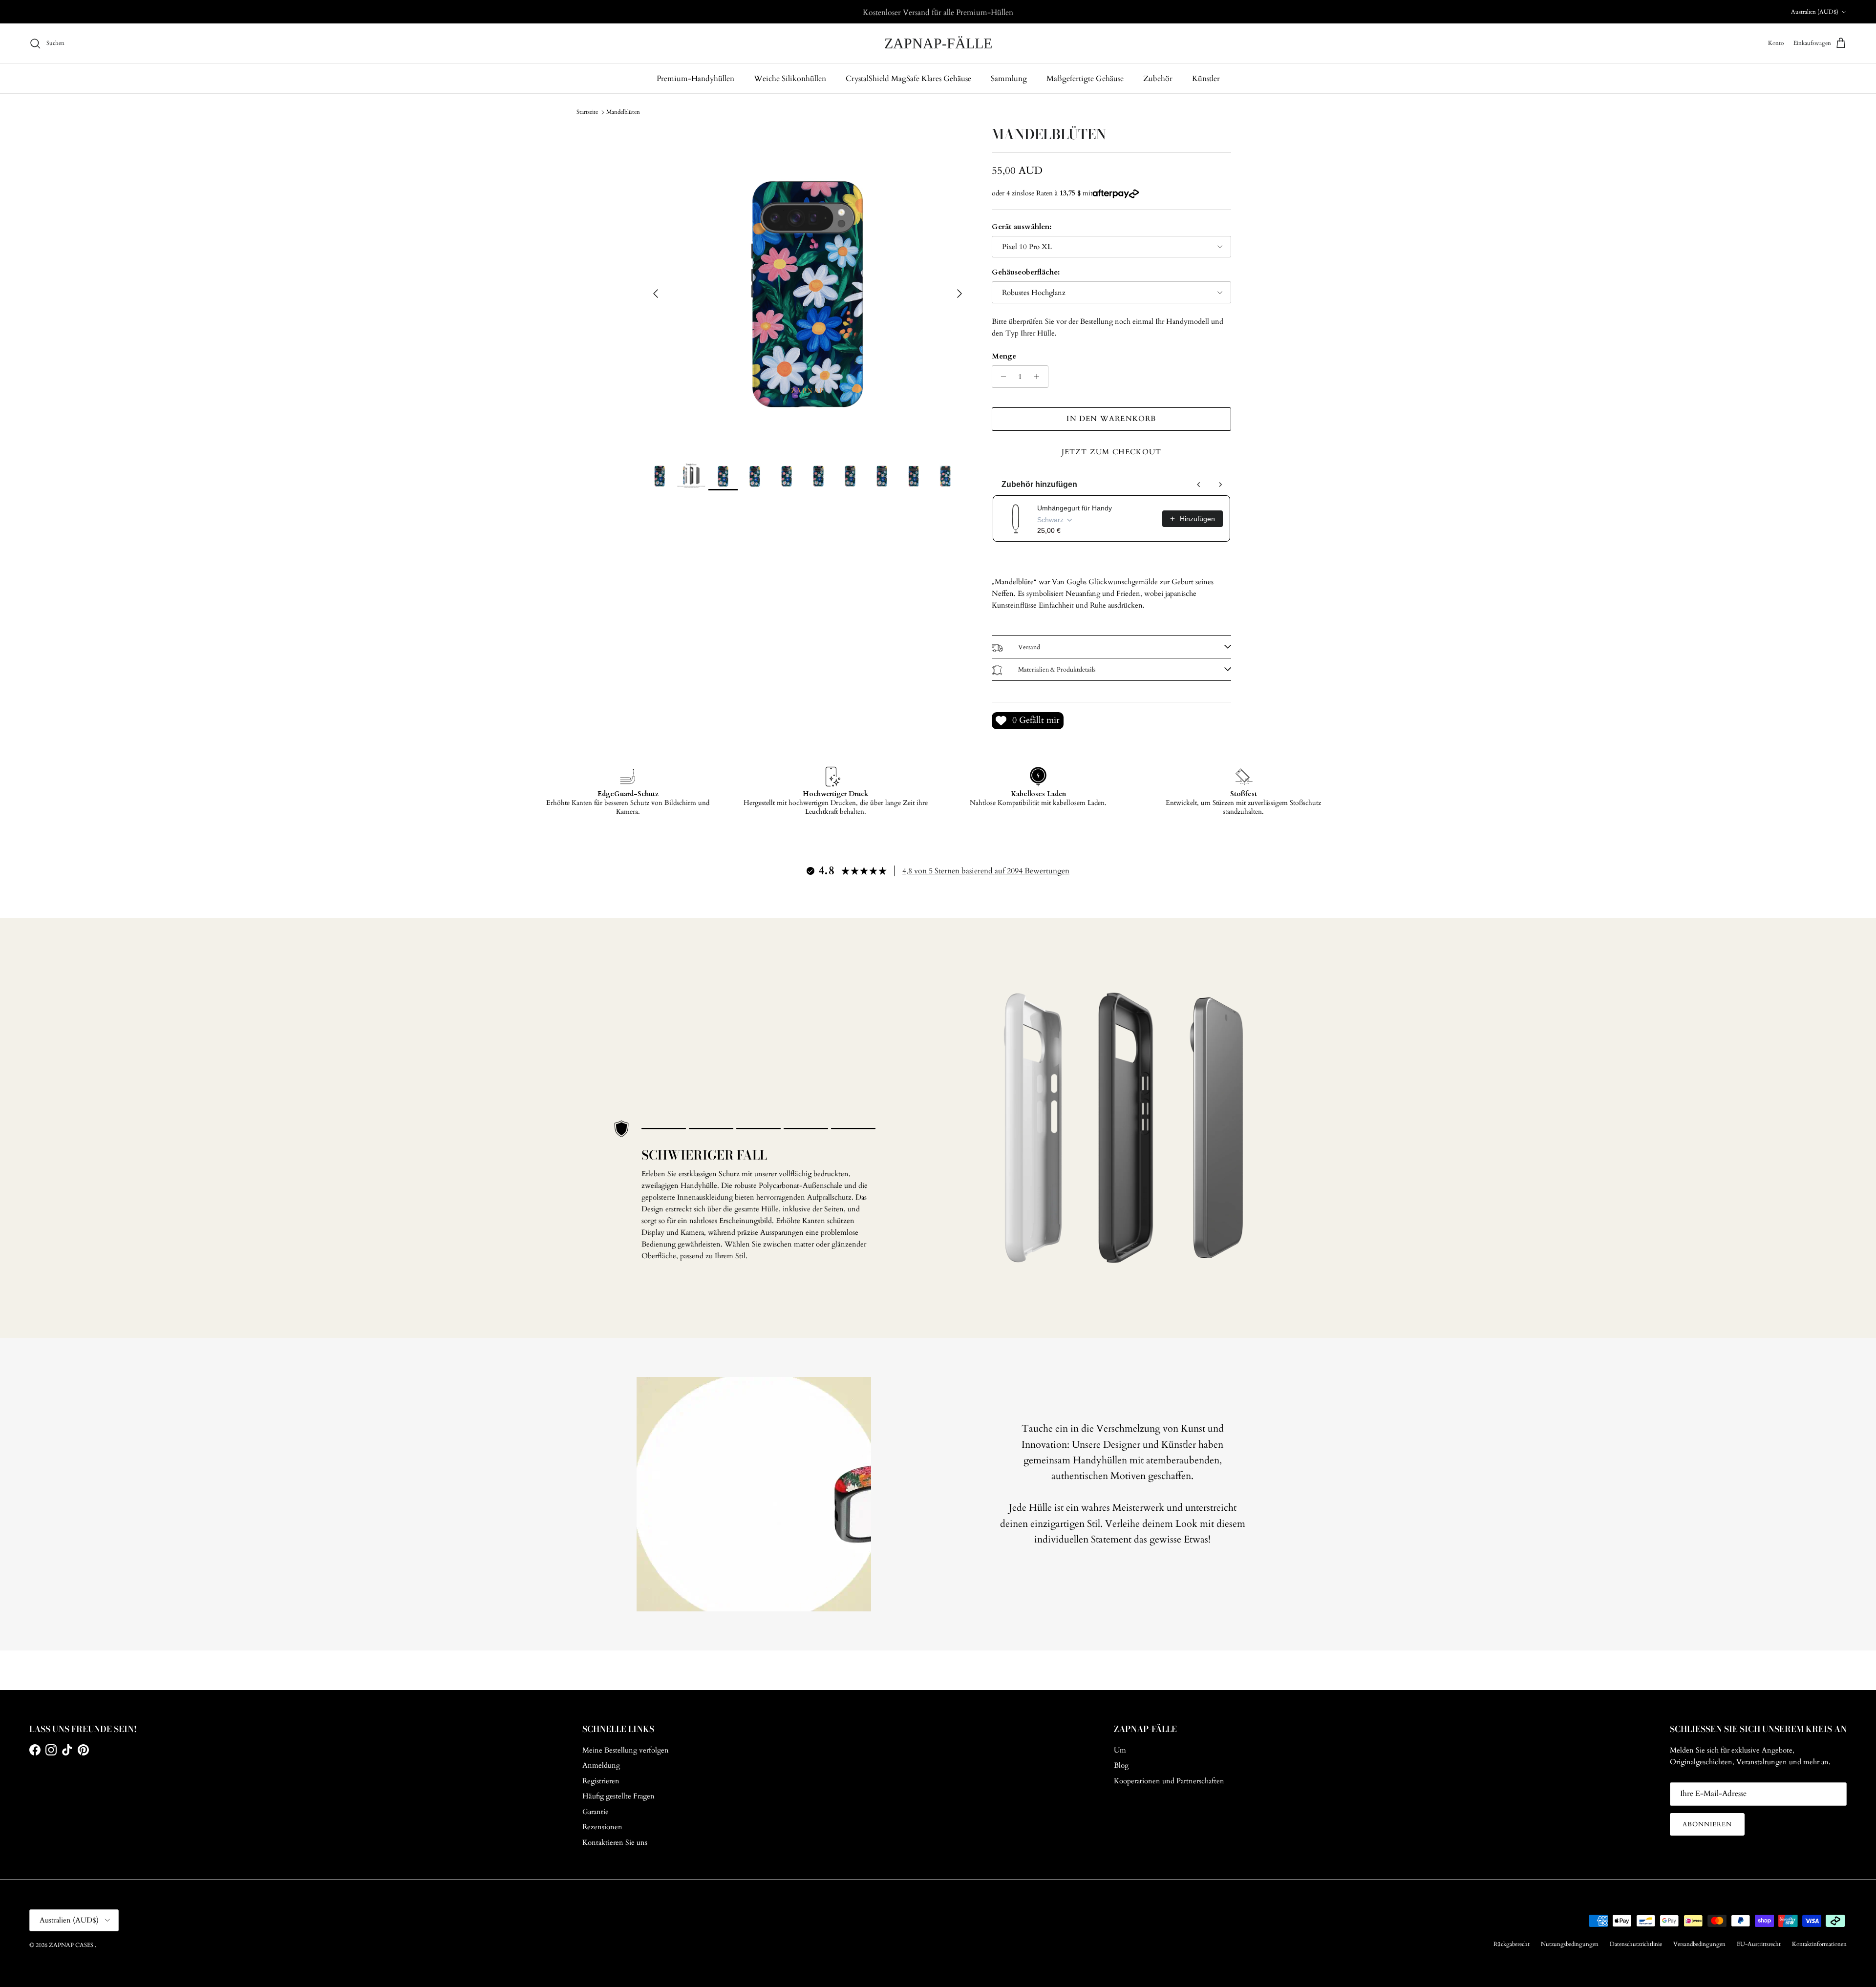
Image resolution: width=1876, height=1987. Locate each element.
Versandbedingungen (1699, 1944)
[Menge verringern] (1001, 377)
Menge (1004, 356)
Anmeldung (601, 1765)
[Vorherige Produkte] (1199, 485)
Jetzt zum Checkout (1112, 452)
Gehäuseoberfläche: (1026, 272)
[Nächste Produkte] (1220, 485)
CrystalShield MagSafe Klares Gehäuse (908, 79)
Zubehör (1158, 79)
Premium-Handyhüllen (695, 79)
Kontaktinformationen (1819, 1944)
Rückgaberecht (1512, 1944)
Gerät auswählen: (1022, 227)
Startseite (587, 112)
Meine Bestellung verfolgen (626, 1750)
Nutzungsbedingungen (1570, 1944)
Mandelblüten (623, 112)
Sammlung (1009, 79)
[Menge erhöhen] (1039, 377)
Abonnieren (1707, 1824)
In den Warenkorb (1111, 419)
